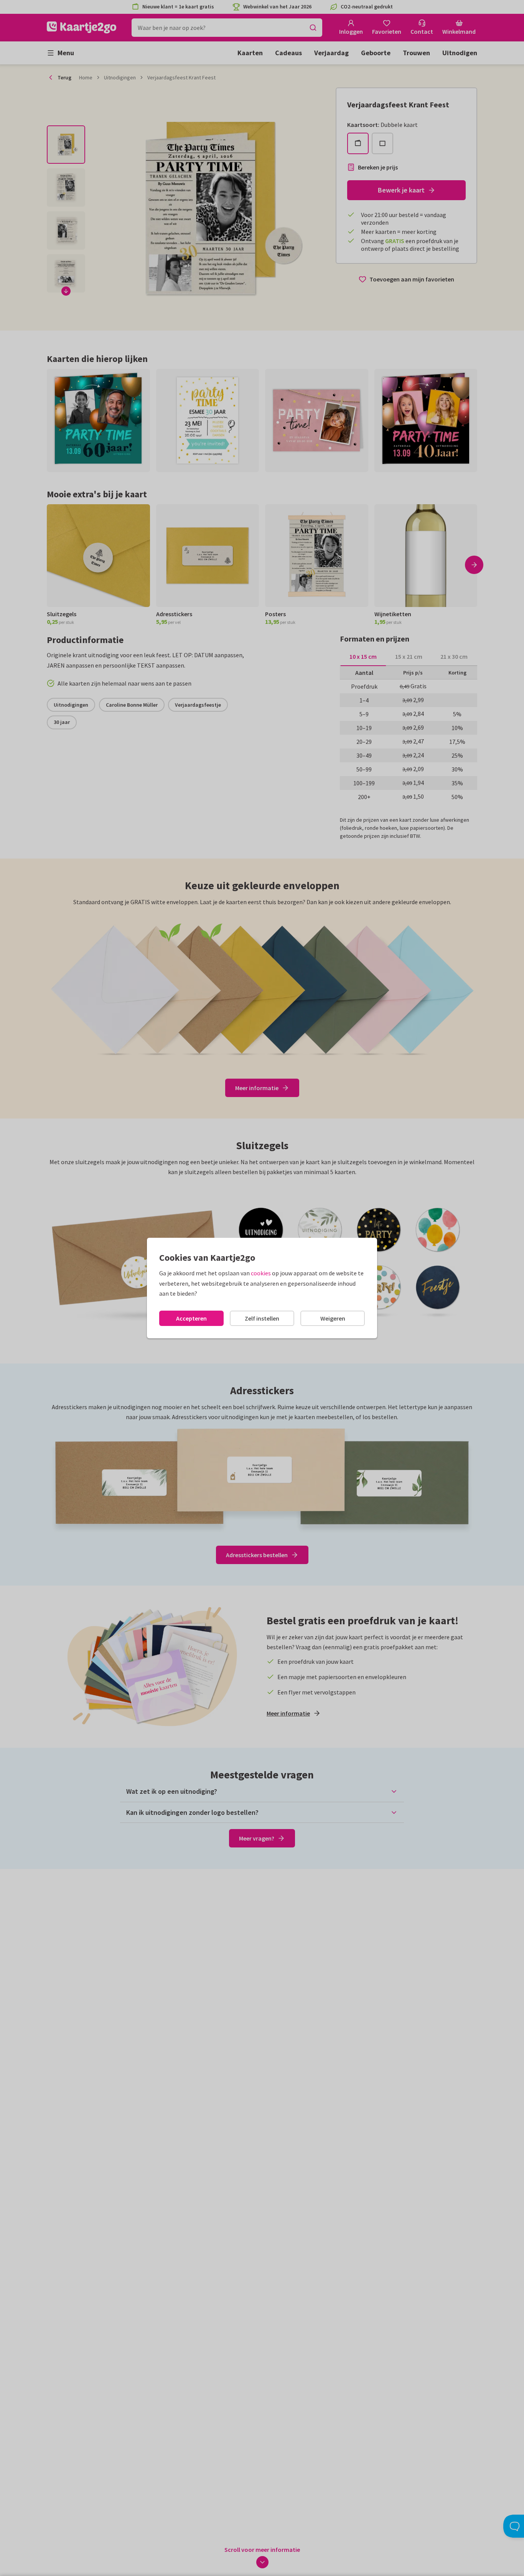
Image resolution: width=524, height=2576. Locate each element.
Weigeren (333, 1318)
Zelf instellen (262, 1318)
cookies (261, 1273)
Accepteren (191, 1318)
